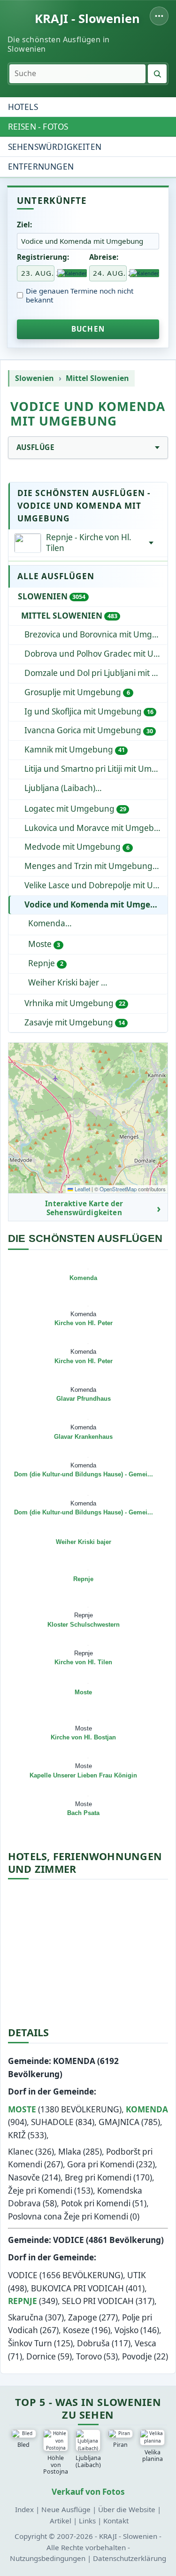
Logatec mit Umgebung (75, 809)
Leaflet (82, 1189)
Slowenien (34, 378)
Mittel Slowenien (97, 378)
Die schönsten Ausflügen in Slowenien (58, 44)
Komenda (95, 923)
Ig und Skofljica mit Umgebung (89, 711)
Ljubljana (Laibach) (96, 788)
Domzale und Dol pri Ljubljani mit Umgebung (96, 673)
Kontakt (116, 2521)
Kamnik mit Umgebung (74, 749)
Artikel (61, 2521)
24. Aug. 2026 (110, 273)
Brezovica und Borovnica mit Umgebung (96, 634)
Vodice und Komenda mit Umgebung (96, 904)
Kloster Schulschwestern (84, 1625)
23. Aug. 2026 (38, 273)
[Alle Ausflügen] (151, 543)
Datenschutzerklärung (130, 2558)
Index (24, 2509)
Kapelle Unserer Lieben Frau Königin (83, 1775)
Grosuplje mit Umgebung (77, 692)
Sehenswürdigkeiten (55, 147)
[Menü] (159, 16)
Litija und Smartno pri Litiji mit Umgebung (96, 769)
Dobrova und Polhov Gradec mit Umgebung (96, 654)
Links (87, 2521)
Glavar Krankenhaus (83, 1437)
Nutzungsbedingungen (48, 2558)
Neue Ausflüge (66, 2509)
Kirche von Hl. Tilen (83, 1662)
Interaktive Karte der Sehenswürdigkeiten (84, 1208)
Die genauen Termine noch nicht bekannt (80, 295)
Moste (44, 944)
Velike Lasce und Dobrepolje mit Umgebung (96, 885)
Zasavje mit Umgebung (74, 1022)
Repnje (46, 963)
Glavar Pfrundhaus (84, 1399)
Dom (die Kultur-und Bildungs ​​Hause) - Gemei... (84, 1474)
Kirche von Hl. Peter (84, 1323)
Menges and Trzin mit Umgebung (94, 866)
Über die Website (127, 2509)
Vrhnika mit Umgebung (75, 1003)
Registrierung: (43, 257)
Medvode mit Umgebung (77, 847)
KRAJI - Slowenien (87, 19)
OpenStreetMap (118, 1189)
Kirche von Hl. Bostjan (83, 1737)
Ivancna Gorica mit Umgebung (88, 730)
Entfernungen (41, 167)
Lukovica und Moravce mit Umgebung (96, 828)
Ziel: (24, 225)
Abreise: (104, 257)
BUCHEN (88, 329)
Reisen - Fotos (38, 127)
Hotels (23, 107)
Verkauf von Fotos (88, 2492)
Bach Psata (83, 1813)
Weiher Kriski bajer (65, 982)
